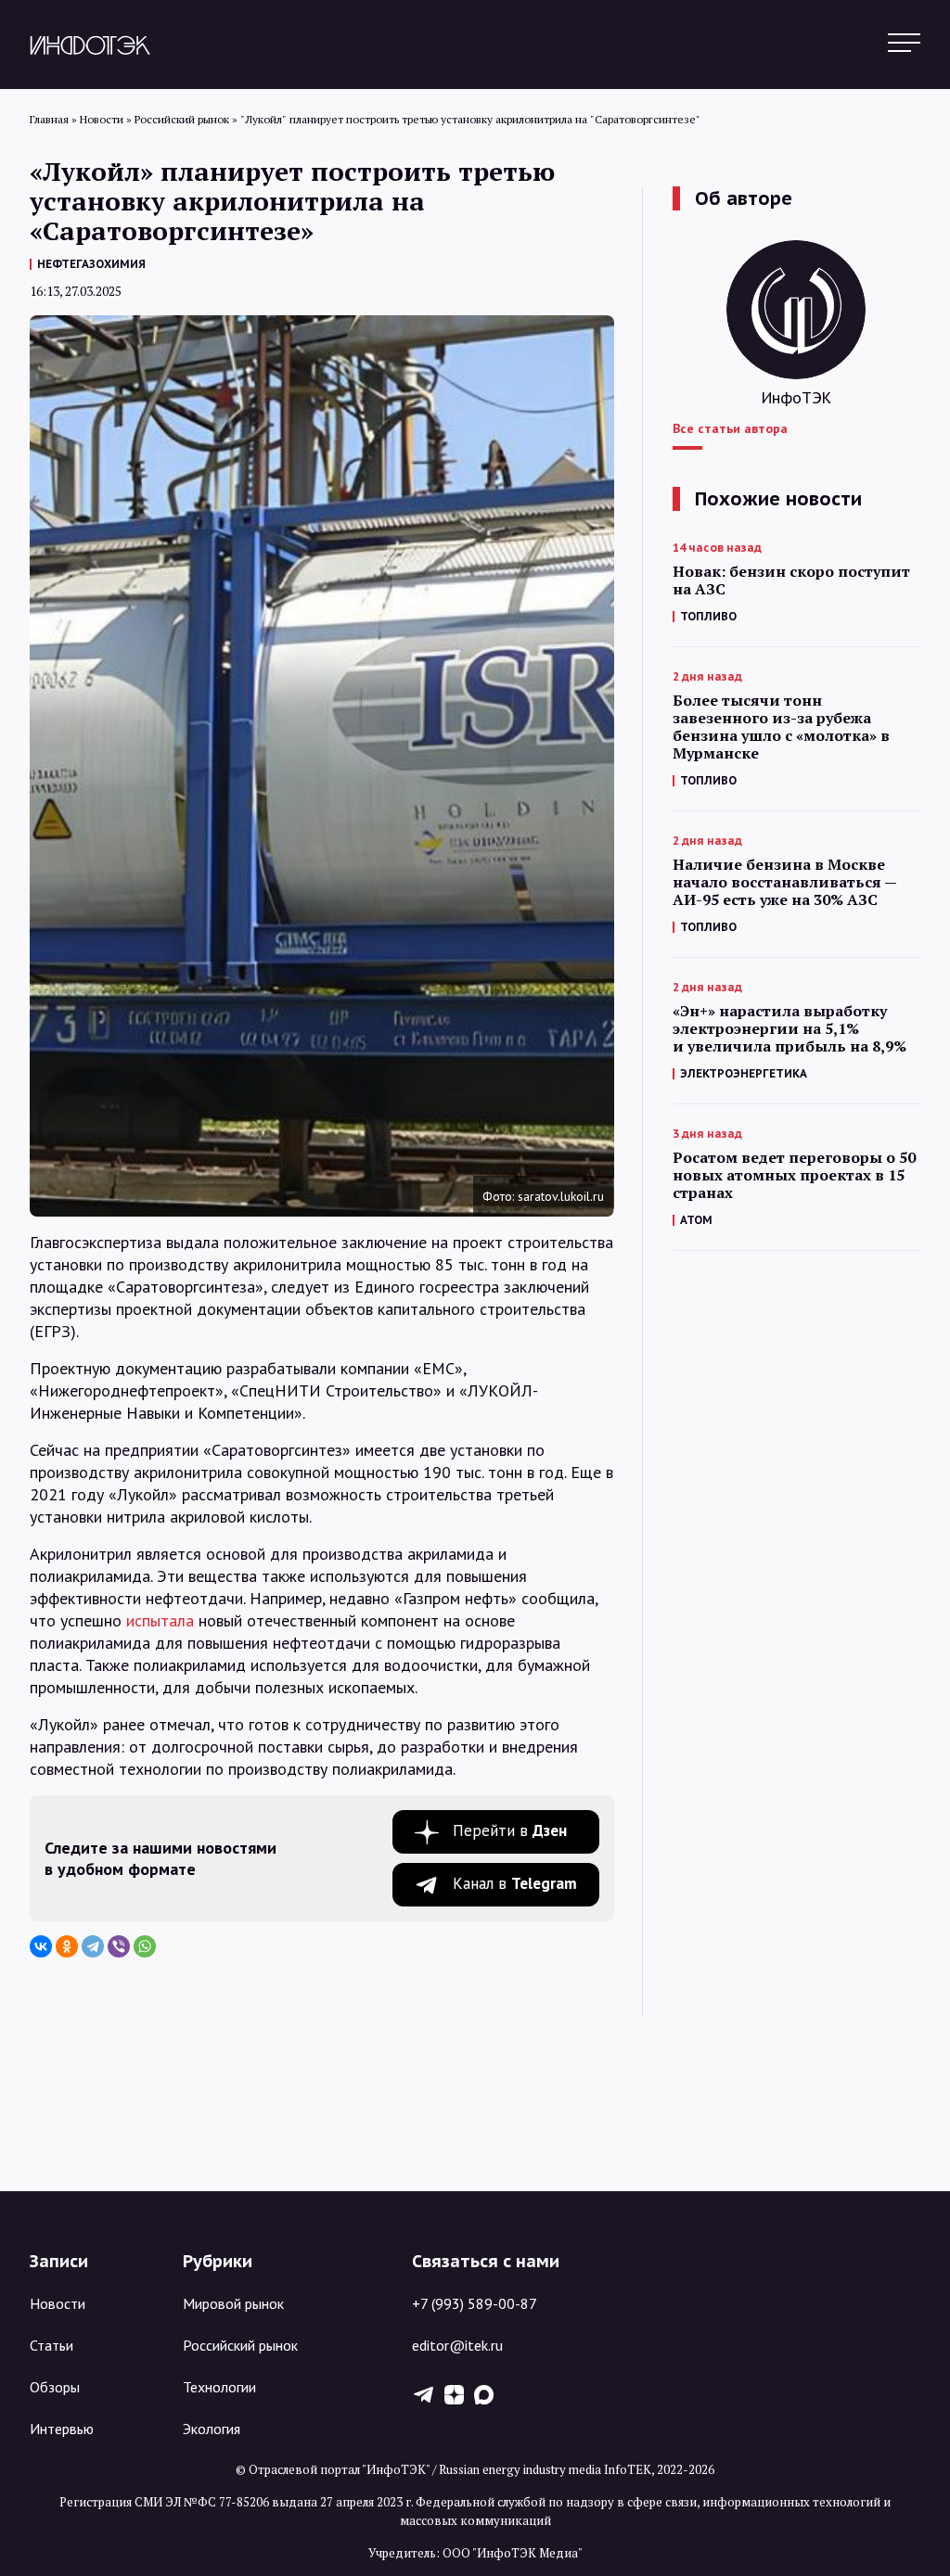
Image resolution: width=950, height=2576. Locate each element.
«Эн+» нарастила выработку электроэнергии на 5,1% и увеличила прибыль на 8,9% (790, 1029)
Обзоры (55, 2387)
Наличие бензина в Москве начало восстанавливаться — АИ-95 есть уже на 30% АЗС (784, 882)
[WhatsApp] (145, 1946)
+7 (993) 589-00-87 (475, 2303)
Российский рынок (240, 2345)
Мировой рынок (233, 2303)
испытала (160, 1620)
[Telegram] (93, 1946)
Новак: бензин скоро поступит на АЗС (791, 580)
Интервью (62, 2429)
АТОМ (696, 1220)
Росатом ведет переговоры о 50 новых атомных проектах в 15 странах (794, 1175)
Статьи (51, 2345)
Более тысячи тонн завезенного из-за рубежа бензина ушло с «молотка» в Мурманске (781, 727)
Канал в (515, 1883)
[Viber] (119, 1946)
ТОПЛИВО (708, 616)
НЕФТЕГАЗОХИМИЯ (91, 264)
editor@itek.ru (457, 2345)
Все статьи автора (730, 428)
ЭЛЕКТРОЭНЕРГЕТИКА (744, 1073)
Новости (58, 2303)
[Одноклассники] (67, 1946)
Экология (212, 2429)
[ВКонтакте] (41, 1946)
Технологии (219, 2387)
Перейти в (510, 1830)
